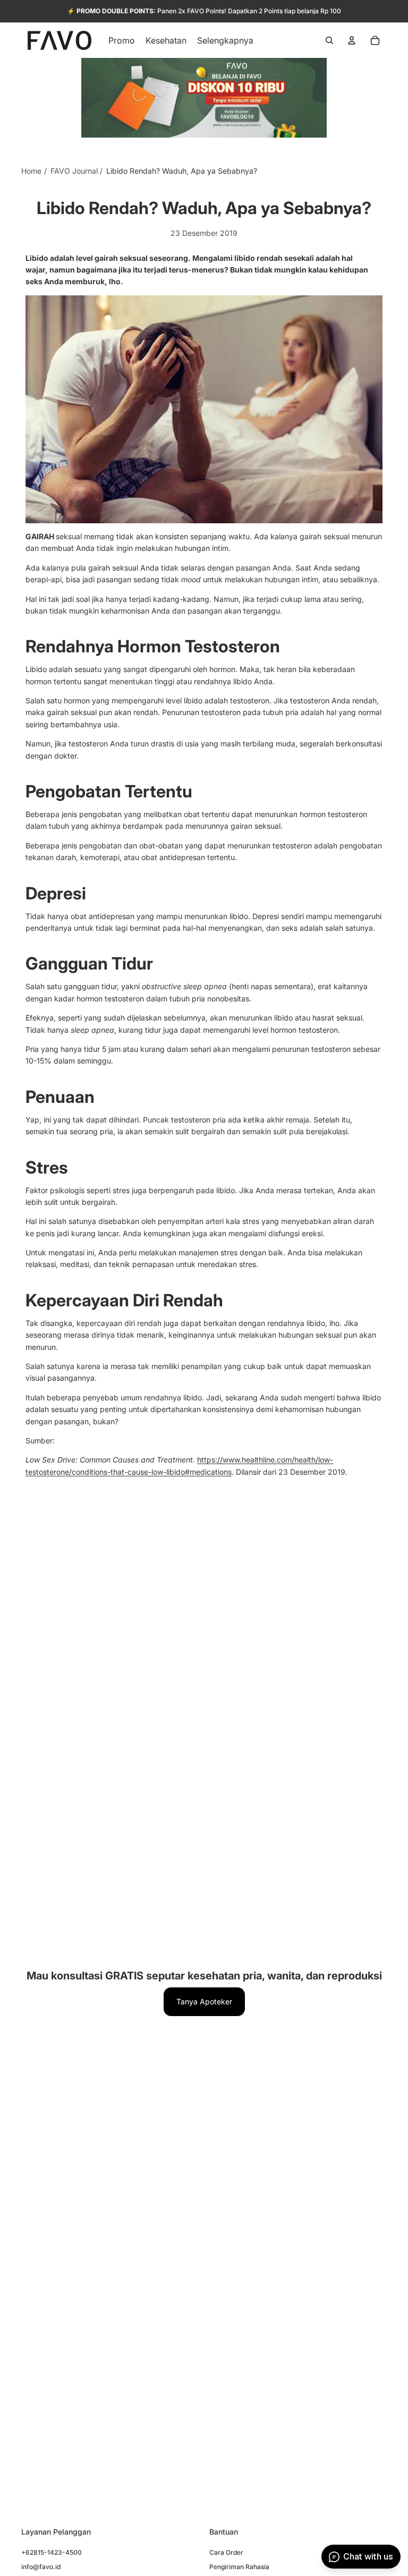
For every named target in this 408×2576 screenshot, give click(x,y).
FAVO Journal (74, 171)
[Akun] (352, 40)
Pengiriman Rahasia (239, 2566)
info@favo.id (41, 2566)
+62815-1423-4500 (52, 2552)
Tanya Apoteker (204, 2001)
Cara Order (226, 2552)
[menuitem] (225, 40)
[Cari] (329, 40)
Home (31, 171)
